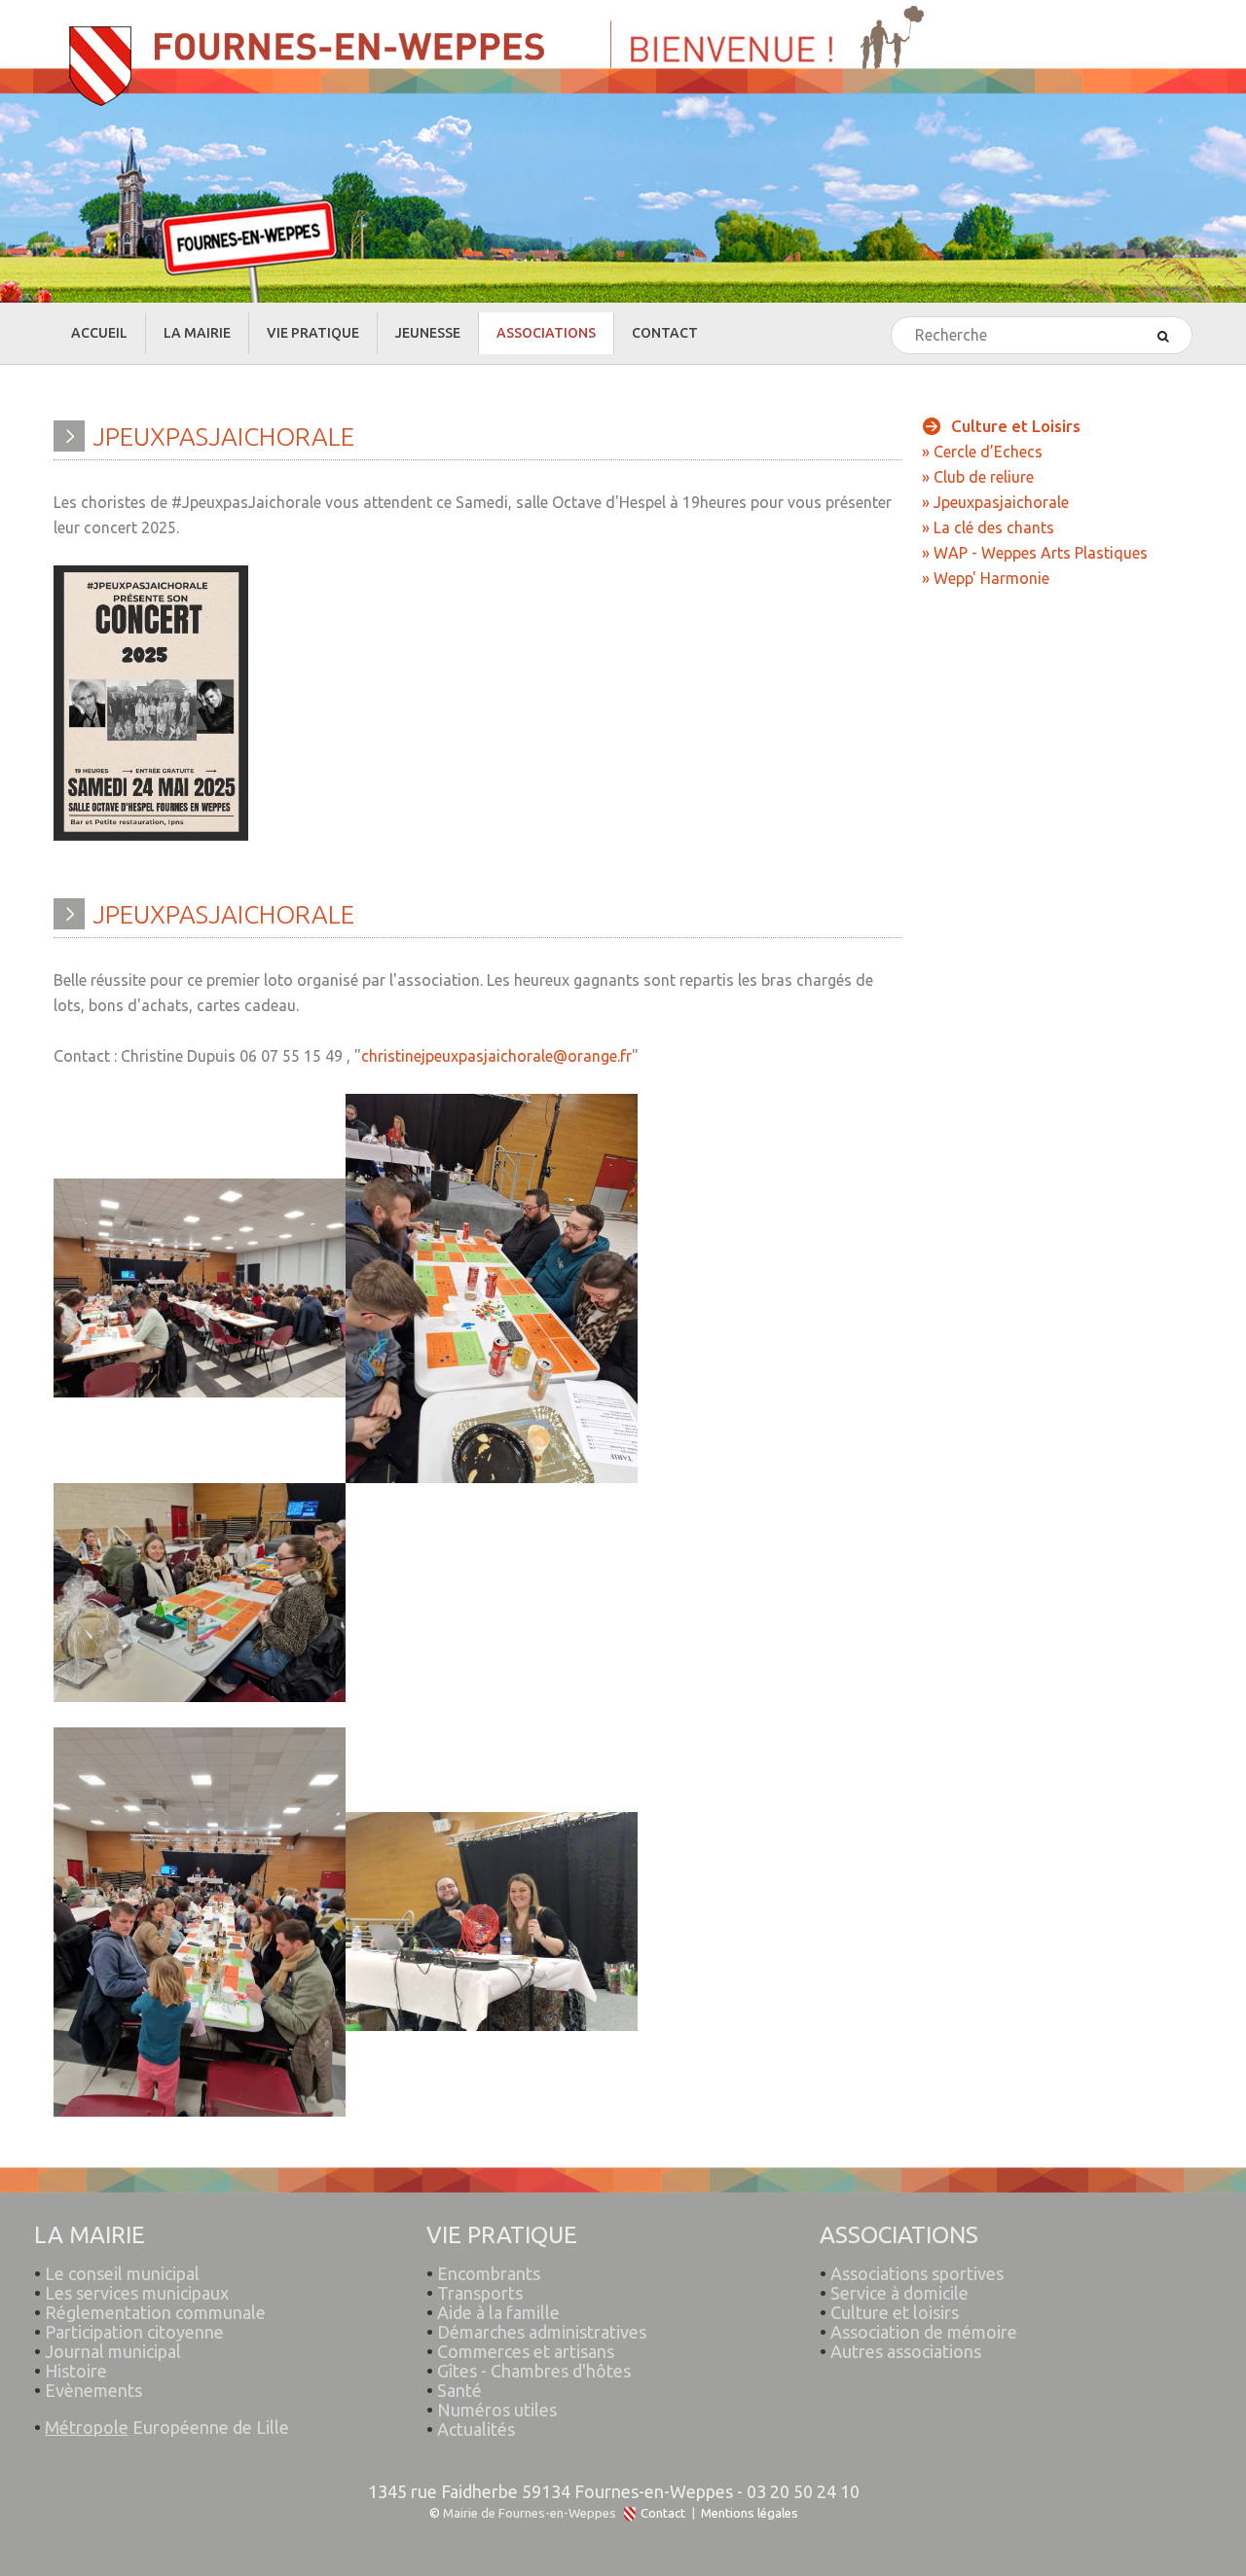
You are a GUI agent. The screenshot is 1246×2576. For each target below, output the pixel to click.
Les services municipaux (131, 2293)
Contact (663, 2513)
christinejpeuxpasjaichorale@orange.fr (496, 1056)
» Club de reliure (978, 477)
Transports (480, 2293)
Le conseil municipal (122, 2273)
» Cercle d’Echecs (982, 452)
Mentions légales (750, 2513)
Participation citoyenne (134, 2332)
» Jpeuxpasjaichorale (995, 502)
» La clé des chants (988, 527)
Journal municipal (113, 2351)
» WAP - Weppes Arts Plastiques (1035, 553)
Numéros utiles (497, 2410)
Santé (459, 2390)
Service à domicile (899, 2293)
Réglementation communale (155, 2312)
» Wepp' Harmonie (986, 578)
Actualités (476, 2429)
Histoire (76, 2371)
